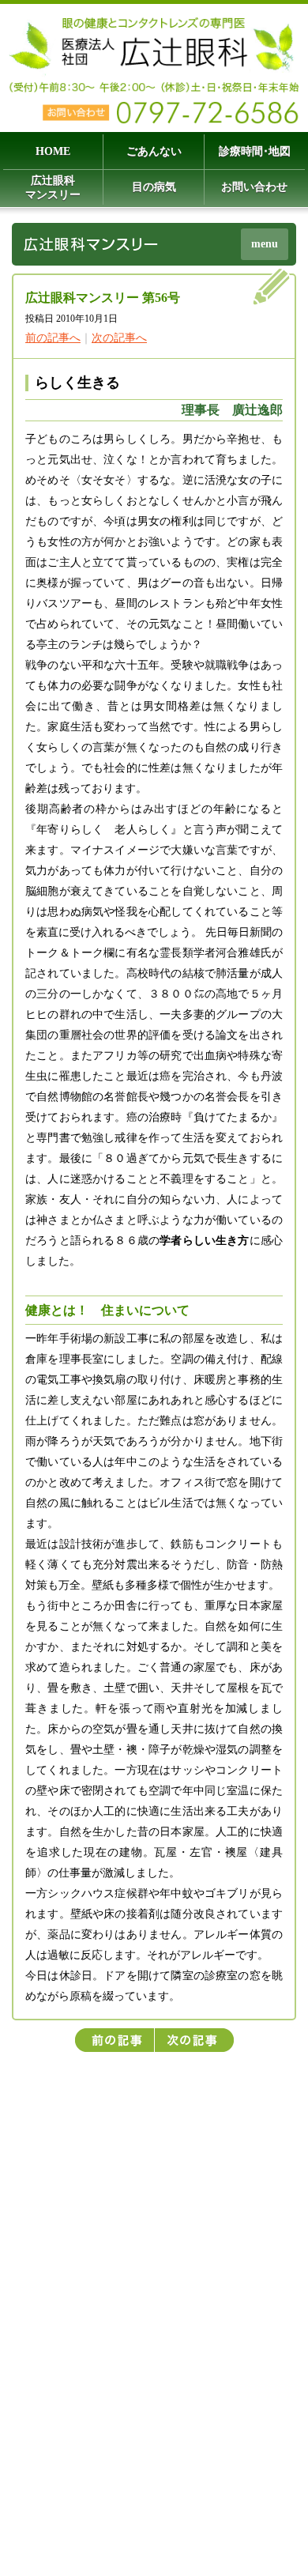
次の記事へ (119, 338)
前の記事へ (53, 338)
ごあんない (154, 151)
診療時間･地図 (255, 151)
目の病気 (154, 187)
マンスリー (53, 188)
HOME (53, 151)
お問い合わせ (254, 187)
